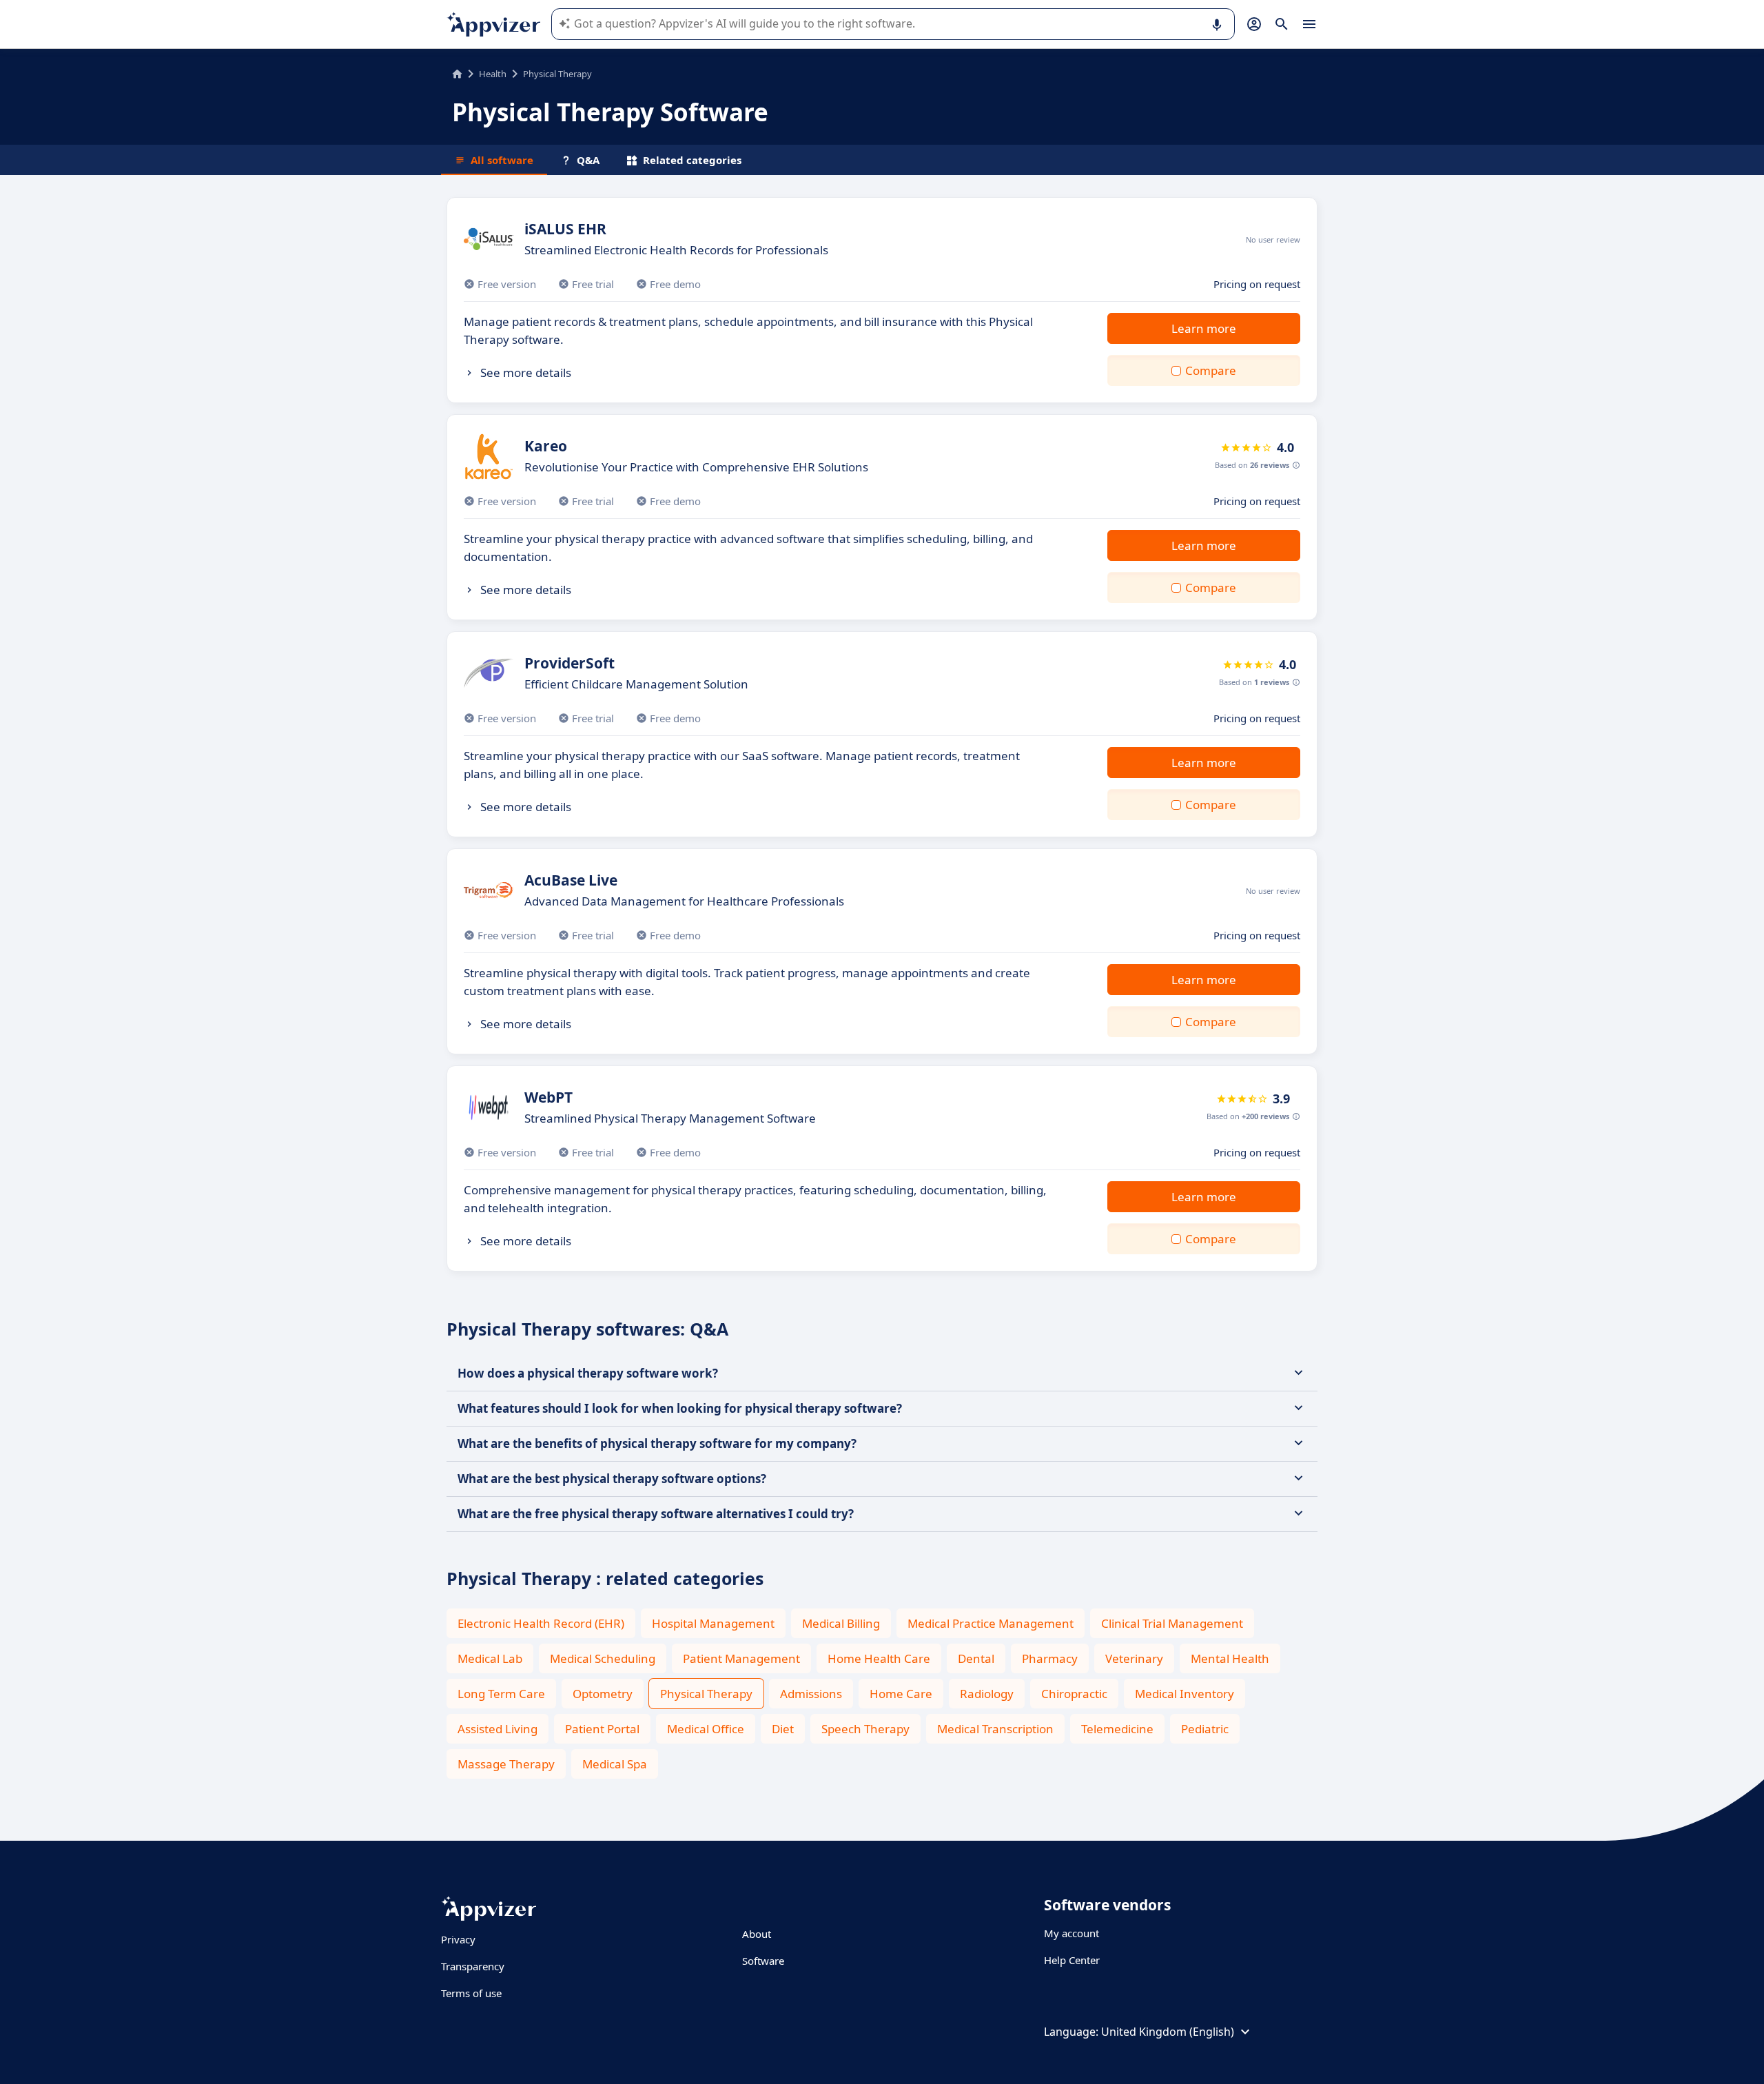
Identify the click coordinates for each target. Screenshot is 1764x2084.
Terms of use (471, 1993)
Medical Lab (490, 1658)
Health (493, 74)
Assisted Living (498, 1729)
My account (1071, 1933)
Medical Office (706, 1729)
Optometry (603, 1694)
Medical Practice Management (991, 1623)
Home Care (901, 1694)
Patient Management (741, 1658)
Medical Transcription (995, 1729)
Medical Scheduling (603, 1658)
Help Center (1072, 1960)
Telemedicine (1117, 1729)
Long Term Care (501, 1694)
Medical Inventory (1184, 1694)
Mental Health (1230, 1658)
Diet (783, 1729)
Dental (976, 1658)
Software (763, 1961)
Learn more (1204, 328)
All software (502, 160)
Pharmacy (1050, 1658)
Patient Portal (602, 1729)
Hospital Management (713, 1623)
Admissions (811, 1694)
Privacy (458, 1939)
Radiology (987, 1694)
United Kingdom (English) (1168, 2032)
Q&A (588, 160)
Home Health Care (879, 1658)
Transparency (473, 1966)
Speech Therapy (865, 1729)
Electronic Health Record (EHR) (541, 1623)
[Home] (457, 74)
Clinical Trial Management (1172, 1623)
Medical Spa (615, 1764)
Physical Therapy (706, 1694)
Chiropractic (1074, 1694)
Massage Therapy (506, 1764)
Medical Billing (841, 1623)
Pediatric (1205, 1729)
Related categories (692, 160)
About (757, 1934)
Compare (1211, 370)
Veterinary (1134, 1658)
